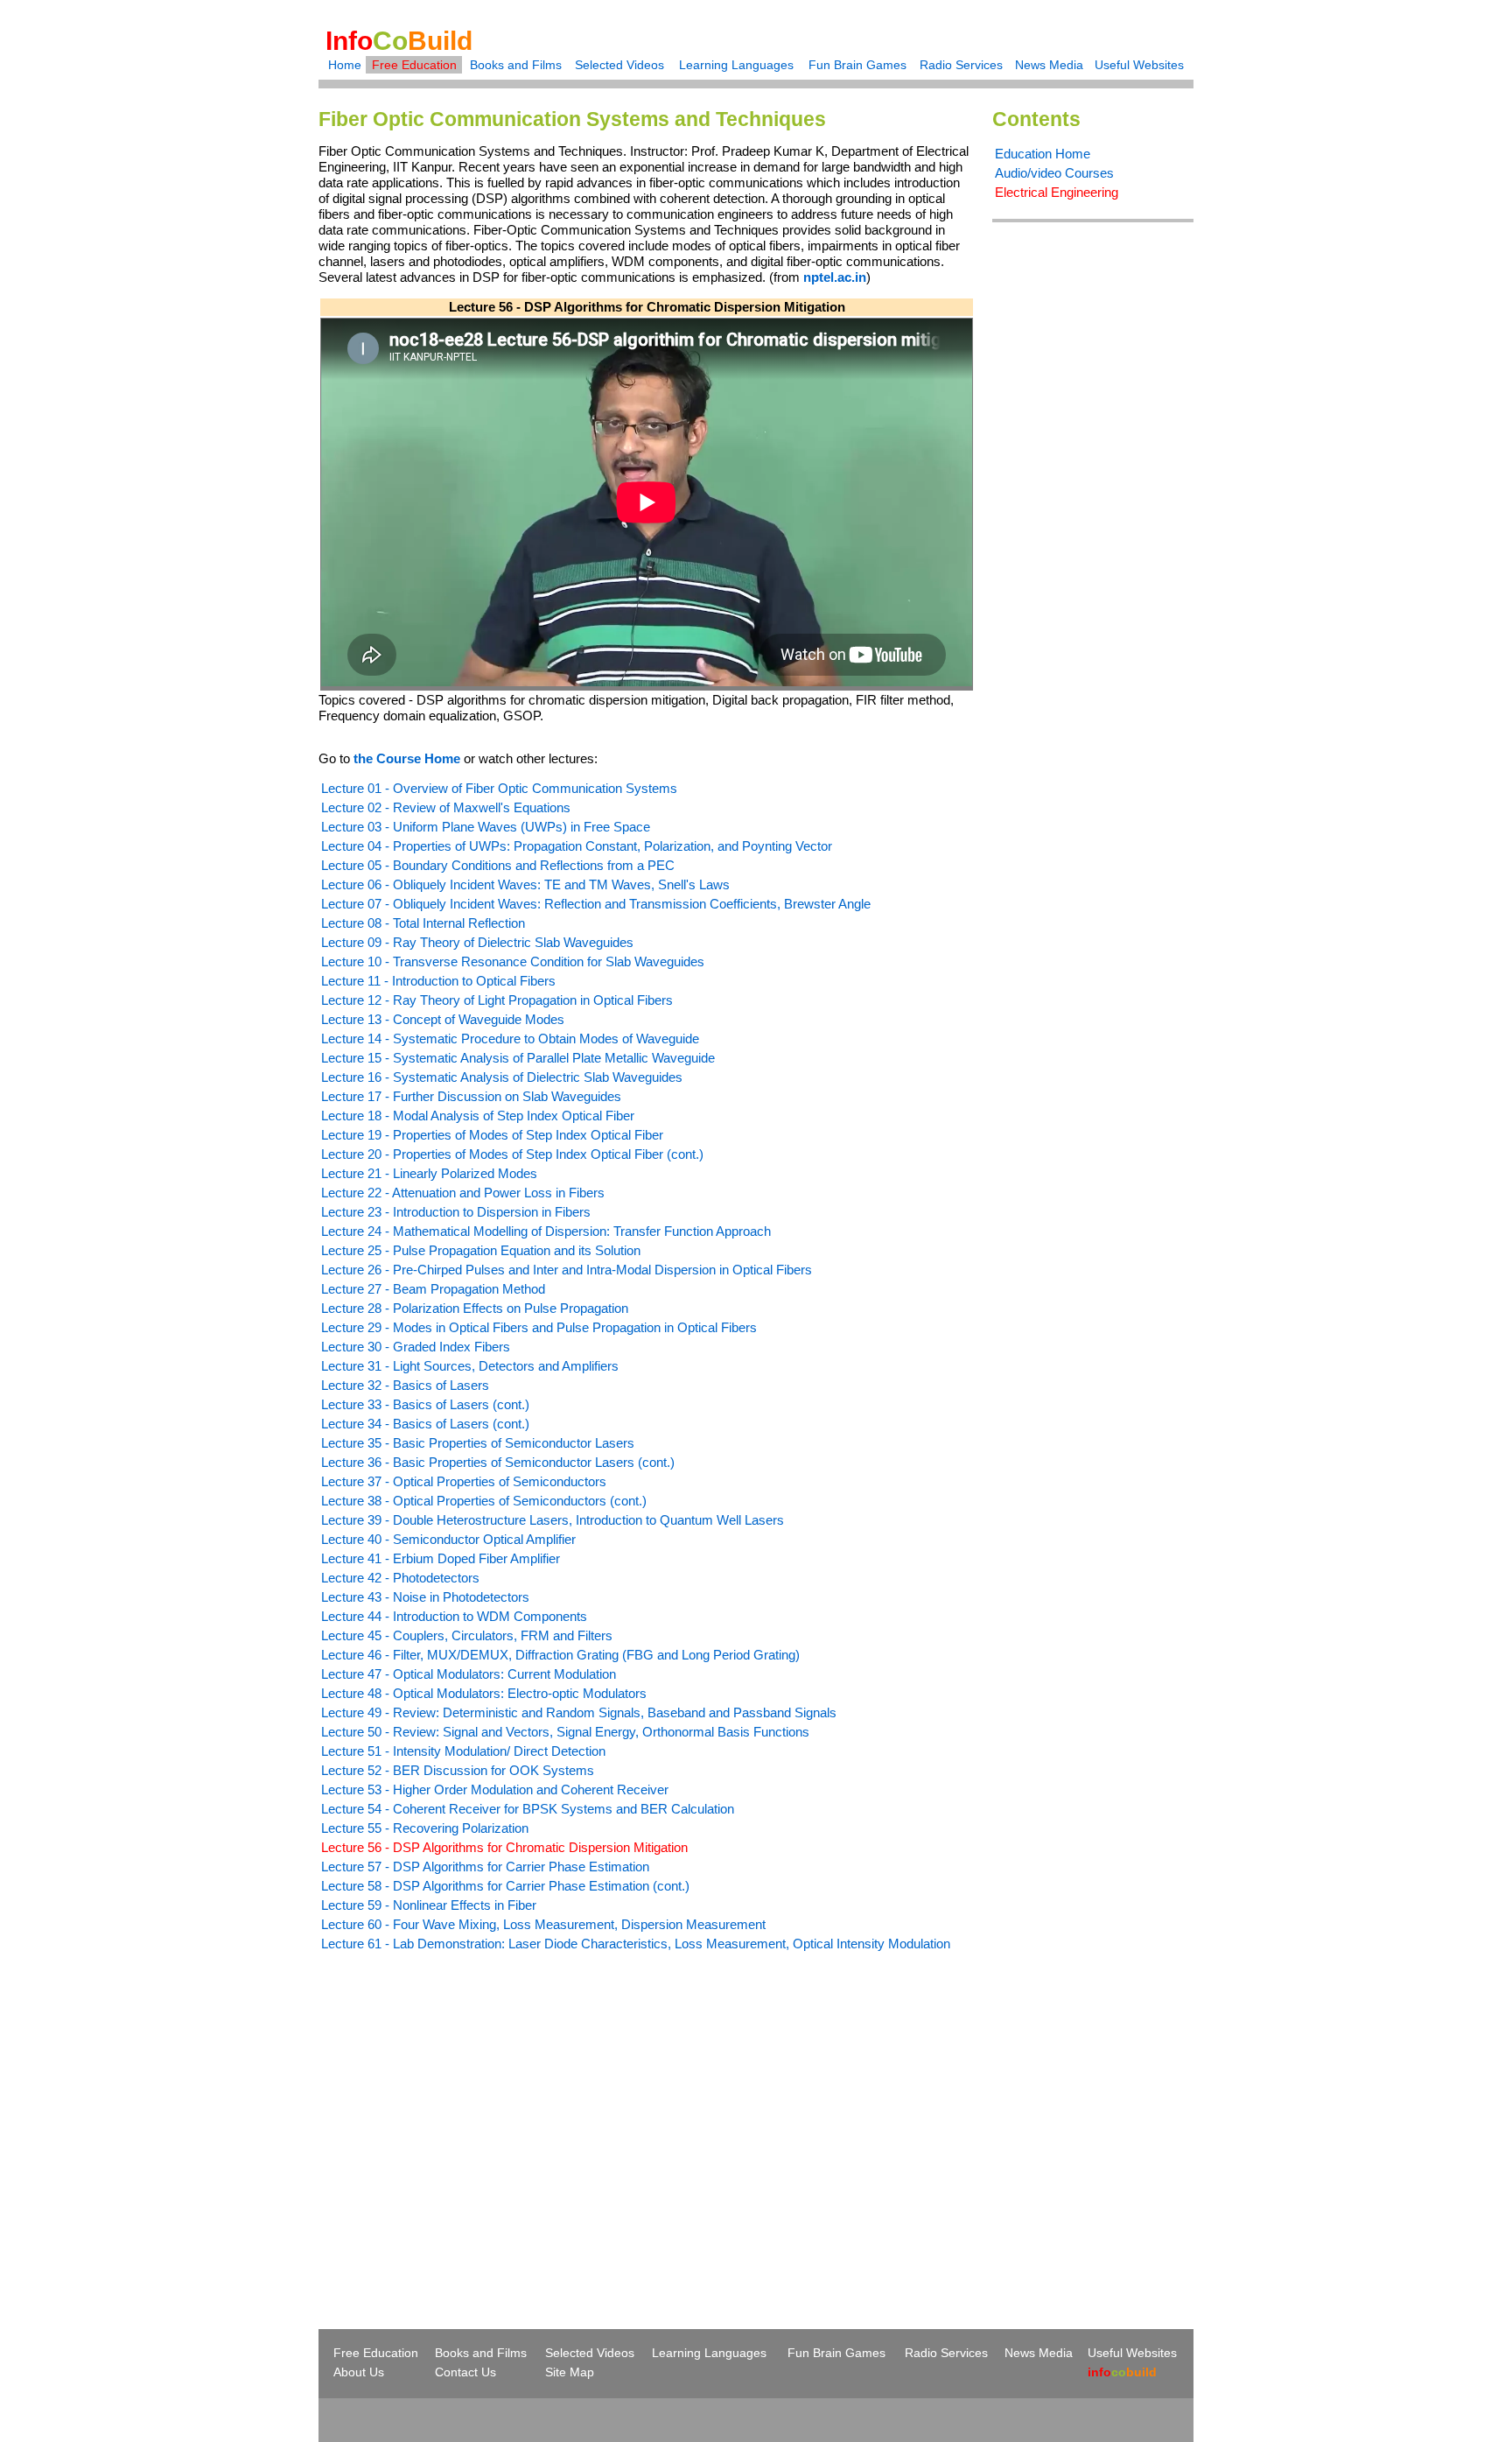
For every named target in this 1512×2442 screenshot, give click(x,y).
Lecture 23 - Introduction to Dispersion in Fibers (456, 1212)
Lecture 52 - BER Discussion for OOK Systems (458, 1770)
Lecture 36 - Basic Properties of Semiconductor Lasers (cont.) (498, 1462)
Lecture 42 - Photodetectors (400, 1578)
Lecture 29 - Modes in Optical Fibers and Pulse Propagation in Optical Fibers (539, 1327)
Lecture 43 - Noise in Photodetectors (425, 1597)
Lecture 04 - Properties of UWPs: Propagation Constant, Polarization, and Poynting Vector (577, 846)
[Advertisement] (465, 2109)
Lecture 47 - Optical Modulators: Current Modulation (469, 1674)
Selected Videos (619, 65)
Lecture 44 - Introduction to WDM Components (454, 1616)
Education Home (1043, 154)
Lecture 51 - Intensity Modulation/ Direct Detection (463, 1751)
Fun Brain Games (857, 65)
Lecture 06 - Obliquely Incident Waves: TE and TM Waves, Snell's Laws (525, 884)
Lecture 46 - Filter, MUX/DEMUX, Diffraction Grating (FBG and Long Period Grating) (560, 1655)
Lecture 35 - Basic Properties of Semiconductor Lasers (478, 1443)
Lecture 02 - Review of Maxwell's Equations (446, 807)
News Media (1049, 65)
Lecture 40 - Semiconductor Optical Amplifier (448, 1539)
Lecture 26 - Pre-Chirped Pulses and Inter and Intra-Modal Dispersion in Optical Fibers (567, 1270)
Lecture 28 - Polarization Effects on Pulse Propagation (475, 1308)
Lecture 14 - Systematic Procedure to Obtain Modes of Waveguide (510, 1039)
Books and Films (516, 65)
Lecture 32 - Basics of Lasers (405, 1385)
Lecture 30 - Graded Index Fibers (416, 1347)
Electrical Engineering (1057, 192)
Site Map (570, 2372)
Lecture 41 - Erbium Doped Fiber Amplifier (441, 1558)
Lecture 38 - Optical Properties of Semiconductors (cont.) (484, 1501)
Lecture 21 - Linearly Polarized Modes (429, 1173)
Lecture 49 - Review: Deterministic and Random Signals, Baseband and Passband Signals (579, 1712)
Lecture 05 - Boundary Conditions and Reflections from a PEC (498, 865)
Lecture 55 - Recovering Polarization (425, 1828)
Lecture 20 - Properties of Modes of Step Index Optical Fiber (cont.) (512, 1154)
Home (345, 65)
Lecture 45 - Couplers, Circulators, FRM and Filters (467, 1635)
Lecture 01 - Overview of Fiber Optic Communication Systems (499, 788)
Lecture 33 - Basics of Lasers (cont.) (425, 1404)
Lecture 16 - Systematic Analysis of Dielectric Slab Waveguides (502, 1077)
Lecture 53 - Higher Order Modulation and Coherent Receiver (495, 1789)
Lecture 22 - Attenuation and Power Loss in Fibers (463, 1193)
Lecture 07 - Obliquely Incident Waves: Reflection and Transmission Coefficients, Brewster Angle (596, 904)
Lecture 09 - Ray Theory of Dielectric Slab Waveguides (477, 942)
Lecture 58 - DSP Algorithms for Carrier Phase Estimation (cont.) (505, 1886)
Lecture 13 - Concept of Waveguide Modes (443, 1019)
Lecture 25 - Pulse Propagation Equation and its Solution (481, 1250)
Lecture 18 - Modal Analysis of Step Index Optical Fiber (478, 1116)
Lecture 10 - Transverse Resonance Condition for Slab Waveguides (513, 961)
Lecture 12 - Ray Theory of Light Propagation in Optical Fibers (497, 1000)
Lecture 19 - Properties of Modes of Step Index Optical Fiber (492, 1135)
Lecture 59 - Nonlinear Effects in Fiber (429, 1905)
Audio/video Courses (1054, 173)
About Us (359, 2372)
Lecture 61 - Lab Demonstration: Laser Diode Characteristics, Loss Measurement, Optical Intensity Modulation (636, 1944)
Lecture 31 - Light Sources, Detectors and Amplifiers (470, 1366)
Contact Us (465, 2372)
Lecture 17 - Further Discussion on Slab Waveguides (471, 1096)
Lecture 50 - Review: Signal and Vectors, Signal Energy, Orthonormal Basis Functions (565, 1732)
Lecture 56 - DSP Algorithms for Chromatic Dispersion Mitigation (504, 1847)
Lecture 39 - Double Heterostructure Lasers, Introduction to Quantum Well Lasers (553, 1520)
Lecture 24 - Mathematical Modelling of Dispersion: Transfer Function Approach (546, 1231)
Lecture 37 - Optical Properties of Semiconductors (464, 1481)
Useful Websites (1139, 65)
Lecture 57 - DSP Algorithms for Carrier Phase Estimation (485, 1867)
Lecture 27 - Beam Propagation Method (433, 1289)
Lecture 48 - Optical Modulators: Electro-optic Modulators (484, 1693)
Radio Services (961, 65)
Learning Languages (736, 65)
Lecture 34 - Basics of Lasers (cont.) (425, 1424)
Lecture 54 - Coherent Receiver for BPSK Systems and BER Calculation (528, 1809)
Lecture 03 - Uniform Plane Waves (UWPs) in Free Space (486, 827)
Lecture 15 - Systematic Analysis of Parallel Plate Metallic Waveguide (518, 1058)
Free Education (414, 65)
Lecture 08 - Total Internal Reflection (423, 923)
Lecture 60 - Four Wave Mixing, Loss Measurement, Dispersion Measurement (543, 1924)
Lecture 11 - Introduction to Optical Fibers (438, 981)
